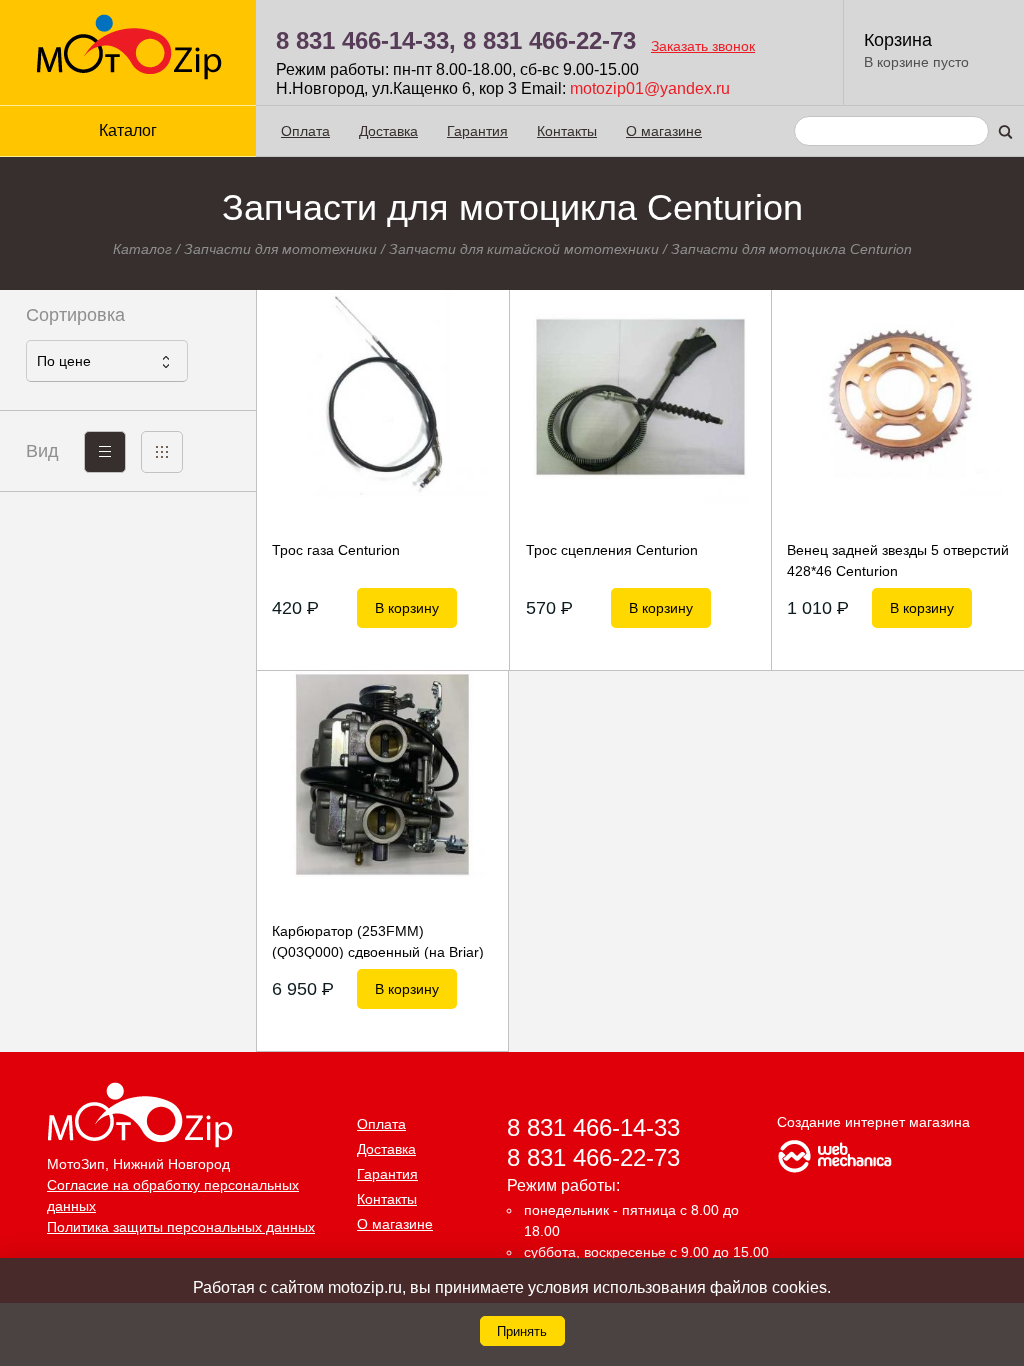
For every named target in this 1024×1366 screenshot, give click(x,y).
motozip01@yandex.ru (650, 88)
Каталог (142, 249)
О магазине (664, 131)
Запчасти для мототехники (280, 249)
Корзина (898, 40)
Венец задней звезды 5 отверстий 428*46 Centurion (898, 560)
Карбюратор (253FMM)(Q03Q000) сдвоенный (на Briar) (378, 941)
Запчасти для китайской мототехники (524, 249)
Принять (522, 1331)
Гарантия (477, 131)
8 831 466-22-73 (549, 40)
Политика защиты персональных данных (181, 1227)
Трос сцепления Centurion (612, 550)
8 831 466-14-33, (366, 40)
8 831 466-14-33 (593, 1127)
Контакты (567, 131)
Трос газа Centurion (336, 550)
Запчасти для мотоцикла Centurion (791, 249)
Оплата (305, 131)
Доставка (388, 131)
